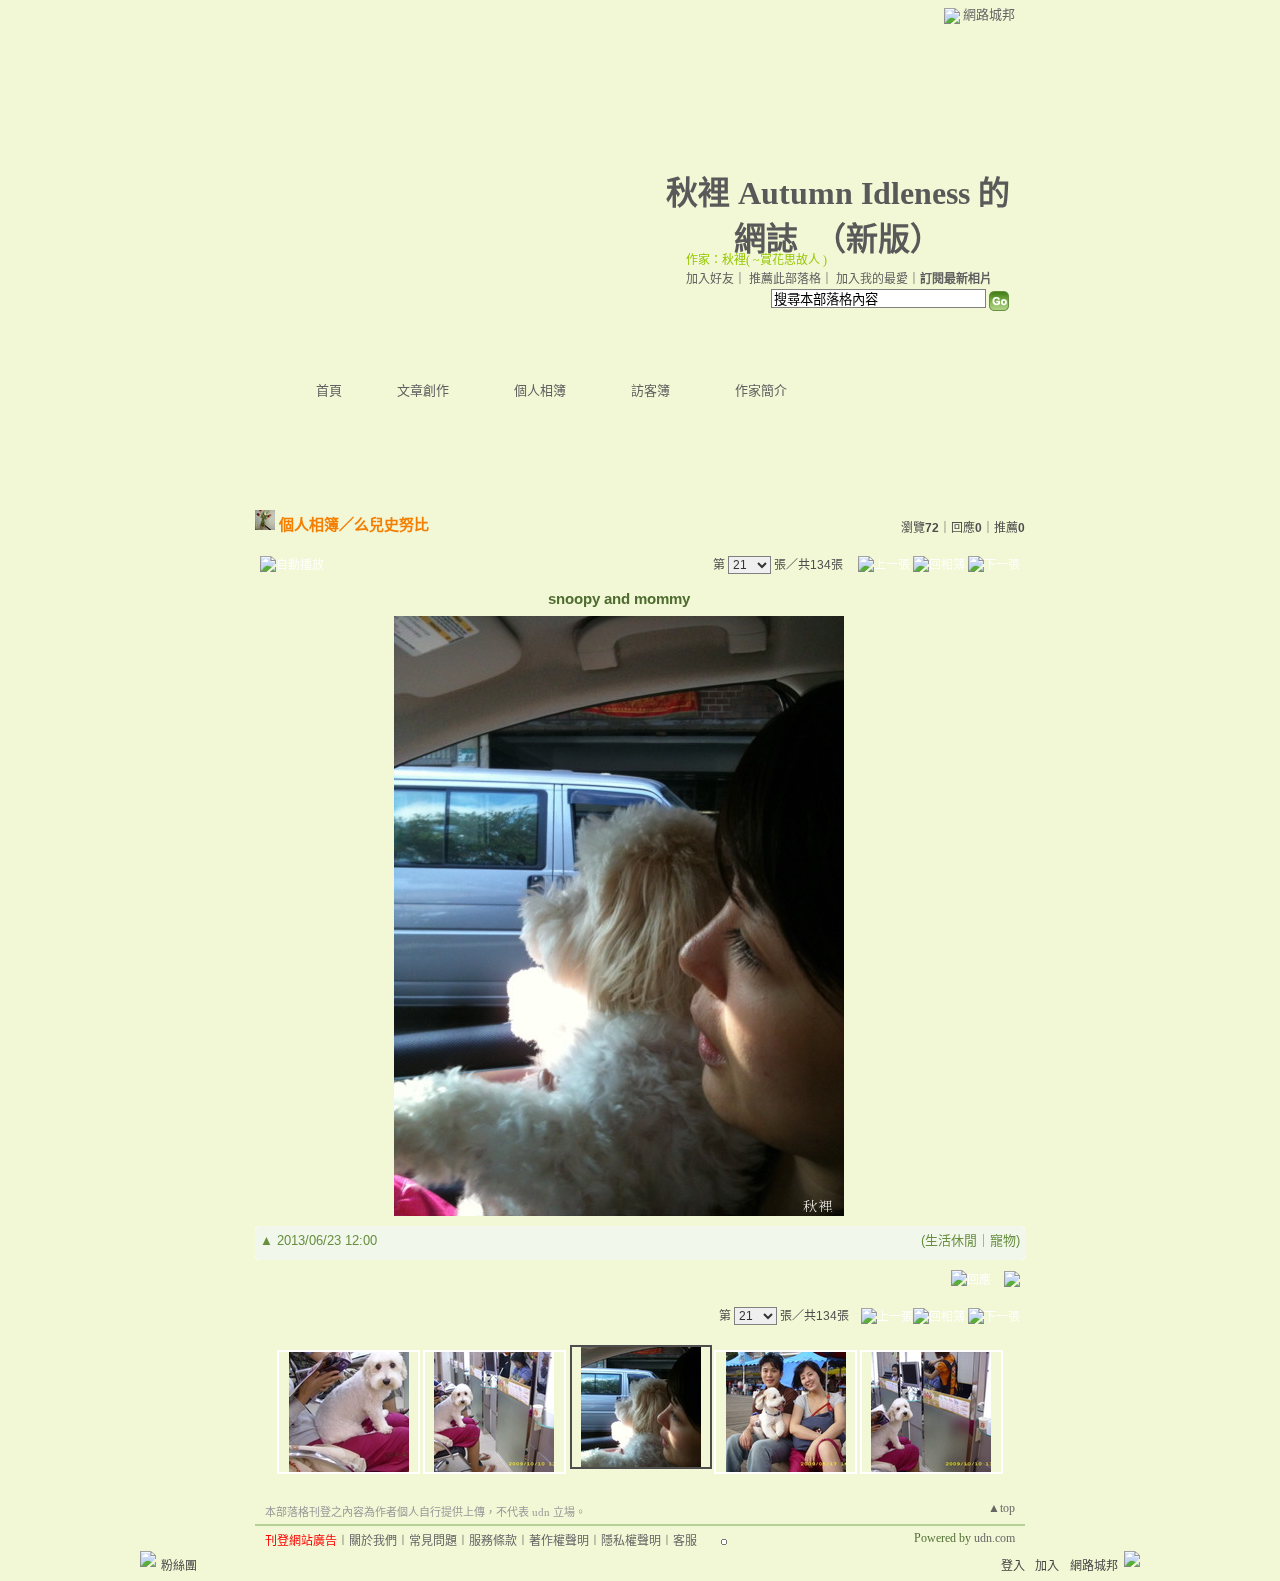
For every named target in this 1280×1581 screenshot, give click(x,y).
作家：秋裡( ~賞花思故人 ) (756, 260)
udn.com (994, 1538)
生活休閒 (951, 1240)
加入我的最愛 (872, 279)
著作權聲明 (559, 1541)
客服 (685, 1541)
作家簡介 (761, 390)
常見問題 (433, 1541)
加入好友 (710, 279)
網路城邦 (989, 14)
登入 (1013, 1566)
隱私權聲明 (631, 1541)
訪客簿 (650, 390)
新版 (878, 239)
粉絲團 (179, 1566)
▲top (1001, 1508)
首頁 (329, 390)
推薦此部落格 (785, 279)
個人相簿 (540, 390)
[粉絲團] (148, 1559)
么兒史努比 (391, 524)
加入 (1047, 1566)
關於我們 (373, 1541)
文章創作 (423, 390)
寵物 (1003, 1240)
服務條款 (493, 1541)
